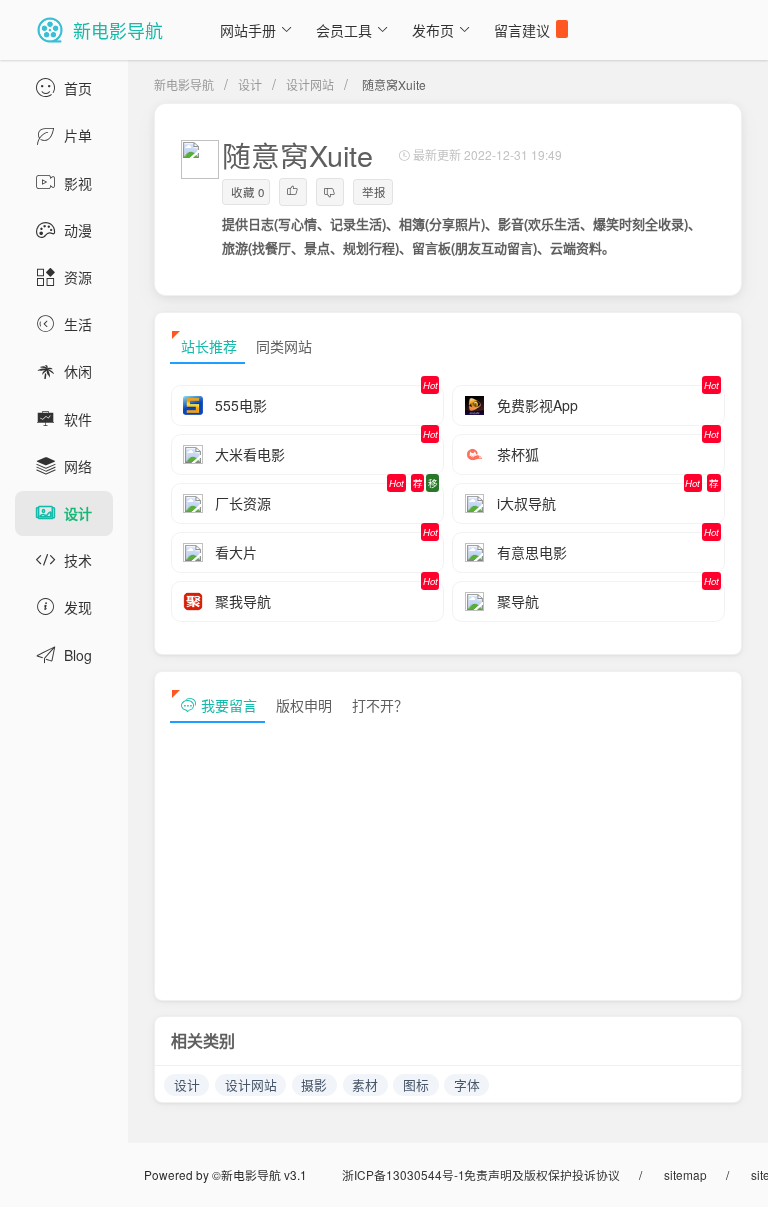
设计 (250, 84)
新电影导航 (184, 84)
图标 (416, 1084)
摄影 (314, 1084)
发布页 (433, 30)
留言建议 (522, 30)
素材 (365, 1084)
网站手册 (248, 30)
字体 (467, 1084)
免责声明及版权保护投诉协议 (542, 1174)
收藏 (247, 192)
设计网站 (310, 84)
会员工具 (344, 30)
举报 (374, 192)
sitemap (685, 1174)
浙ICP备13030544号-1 (403, 1174)
